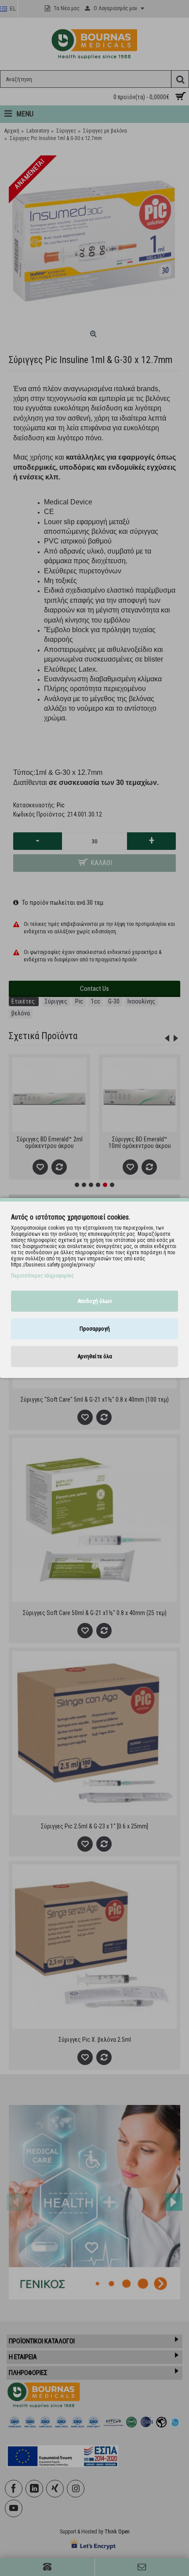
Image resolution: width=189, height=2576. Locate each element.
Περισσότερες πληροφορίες (42, 1276)
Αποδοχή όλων (95, 1301)
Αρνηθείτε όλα (95, 1356)
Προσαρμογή (95, 1329)
